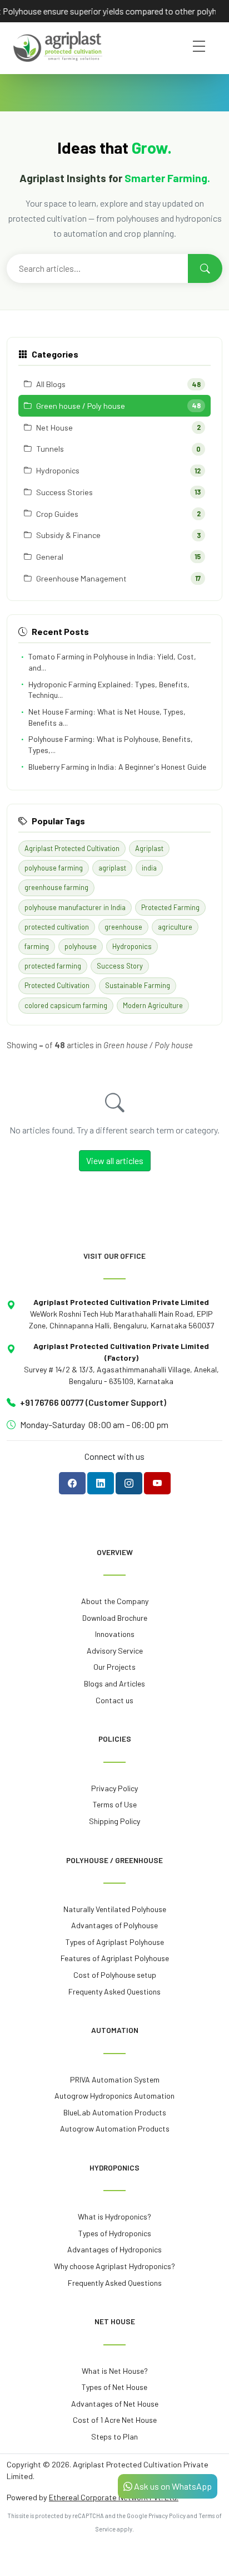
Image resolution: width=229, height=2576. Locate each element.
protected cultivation (57, 927)
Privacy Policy (167, 2516)
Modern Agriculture (153, 1005)
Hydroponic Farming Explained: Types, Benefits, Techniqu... (109, 690)
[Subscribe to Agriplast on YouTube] (157, 1483)
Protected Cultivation (57, 985)
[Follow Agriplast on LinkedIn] (101, 1483)
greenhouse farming (56, 887)
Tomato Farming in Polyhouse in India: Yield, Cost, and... (112, 662)
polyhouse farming (54, 868)
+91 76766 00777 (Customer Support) (93, 1402)
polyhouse (81, 946)
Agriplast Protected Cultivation (72, 848)
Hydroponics (132, 946)
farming (37, 946)
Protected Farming (170, 907)
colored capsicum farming (66, 1005)
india (149, 868)
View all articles (115, 1160)
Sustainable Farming (138, 985)
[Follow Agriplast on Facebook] (72, 1483)
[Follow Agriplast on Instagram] (129, 1483)
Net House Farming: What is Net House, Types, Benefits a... (107, 717)
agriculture (175, 927)
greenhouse (123, 927)
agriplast (112, 868)
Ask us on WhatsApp (172, 2486)
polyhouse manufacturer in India (75, 907)
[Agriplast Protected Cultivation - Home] (58, 47)
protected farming (53, 966)
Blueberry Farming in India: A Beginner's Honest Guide (117, 767)
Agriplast (149, 848)
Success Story (120, 966)
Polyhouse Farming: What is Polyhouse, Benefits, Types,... (111, 744)
